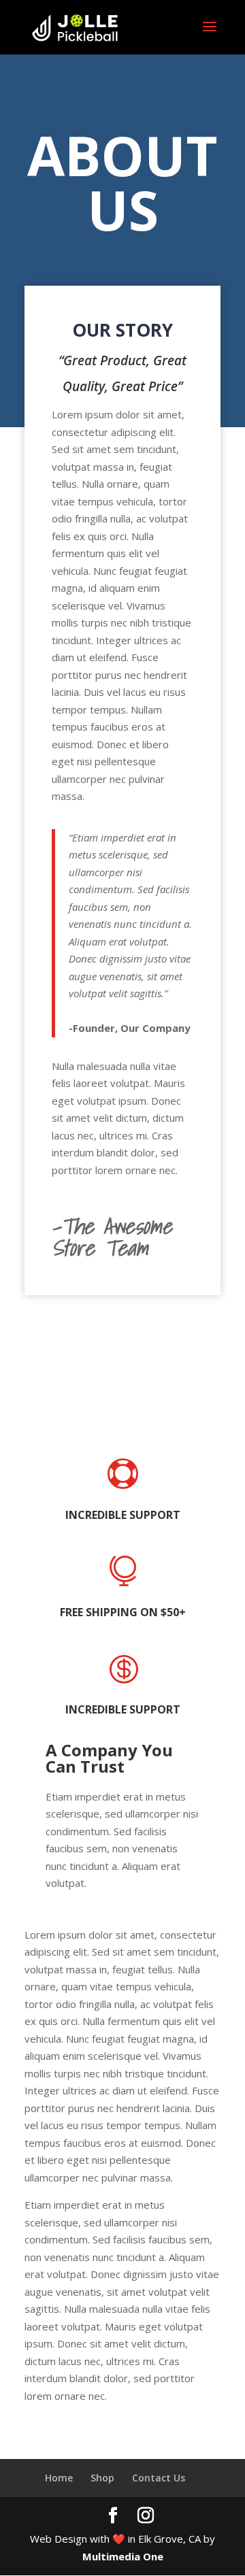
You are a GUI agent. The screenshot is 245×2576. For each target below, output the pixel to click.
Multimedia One (123, 2556)
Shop (102, 2478)
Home (59, 2478)
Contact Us (159, 2478)
